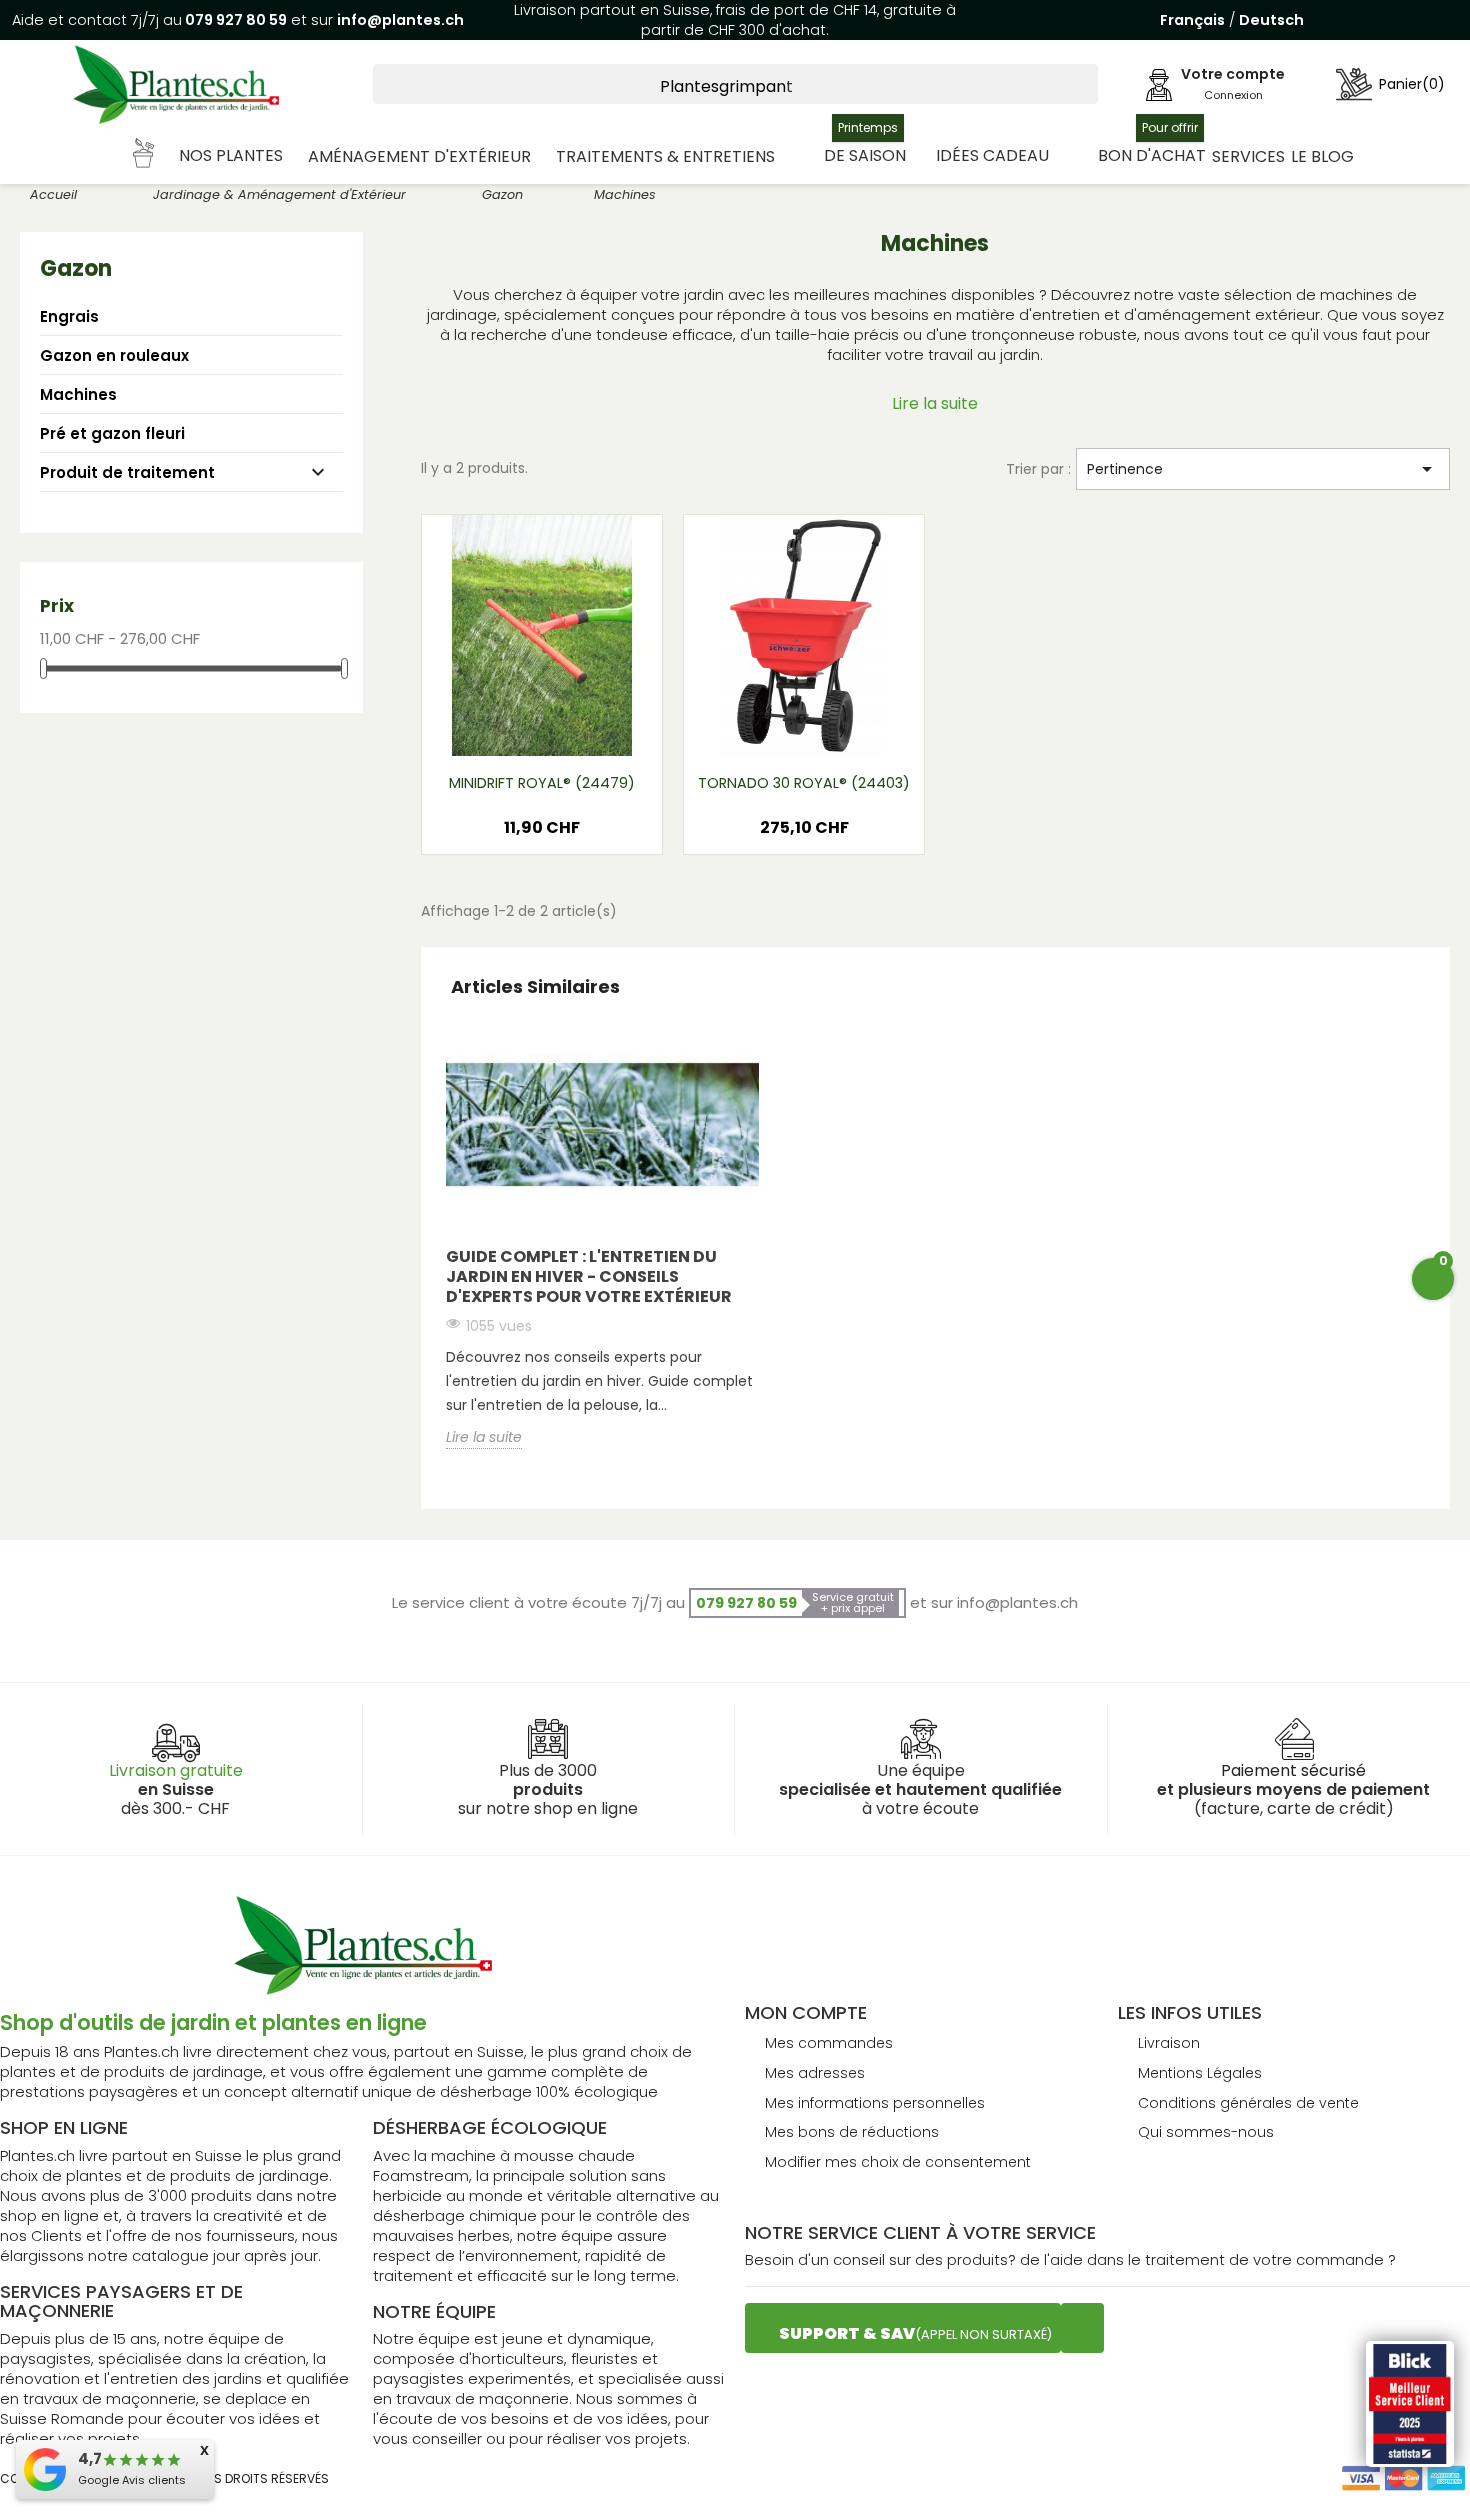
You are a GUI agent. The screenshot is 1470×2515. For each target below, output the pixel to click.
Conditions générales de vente (1248, 2103)
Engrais (69, 316)
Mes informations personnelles (875, 2103)
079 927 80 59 (234, 20)
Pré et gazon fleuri (112, 433)
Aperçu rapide (517, 727)
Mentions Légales (1200, 2073)
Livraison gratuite (176, 1770)
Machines (78, 394)
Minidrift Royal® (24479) (542, 783)
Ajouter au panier (542, 834)
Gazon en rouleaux (114, 355)
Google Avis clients (132, 2480)
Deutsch (1271, 20)
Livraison (1169, 2043)
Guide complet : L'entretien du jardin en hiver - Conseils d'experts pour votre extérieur (589, 1276)
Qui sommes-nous (1206, 2132)
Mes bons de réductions (852, 2132)
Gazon (76, 268)
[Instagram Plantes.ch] (1082, 2328)
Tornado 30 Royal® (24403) (804, 783)
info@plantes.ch (400, 20)
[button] (209, 156)
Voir (600, 727)
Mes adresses (815, 2073)
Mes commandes (829, 2043)
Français (1192, 20)
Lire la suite (935, 403)
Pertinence (1263, 469)
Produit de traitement (127, 472)
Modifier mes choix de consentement (898, 2162)
